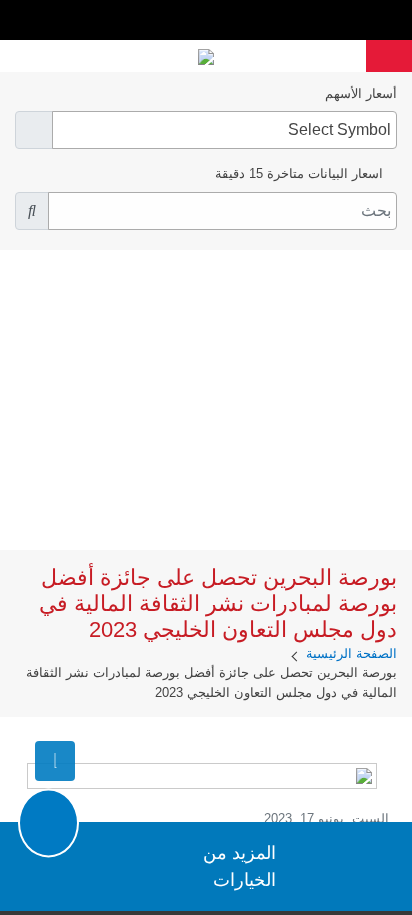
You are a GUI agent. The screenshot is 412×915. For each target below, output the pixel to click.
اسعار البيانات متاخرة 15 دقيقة (299, 173)
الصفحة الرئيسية (351, 653)
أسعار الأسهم (361, 93)
